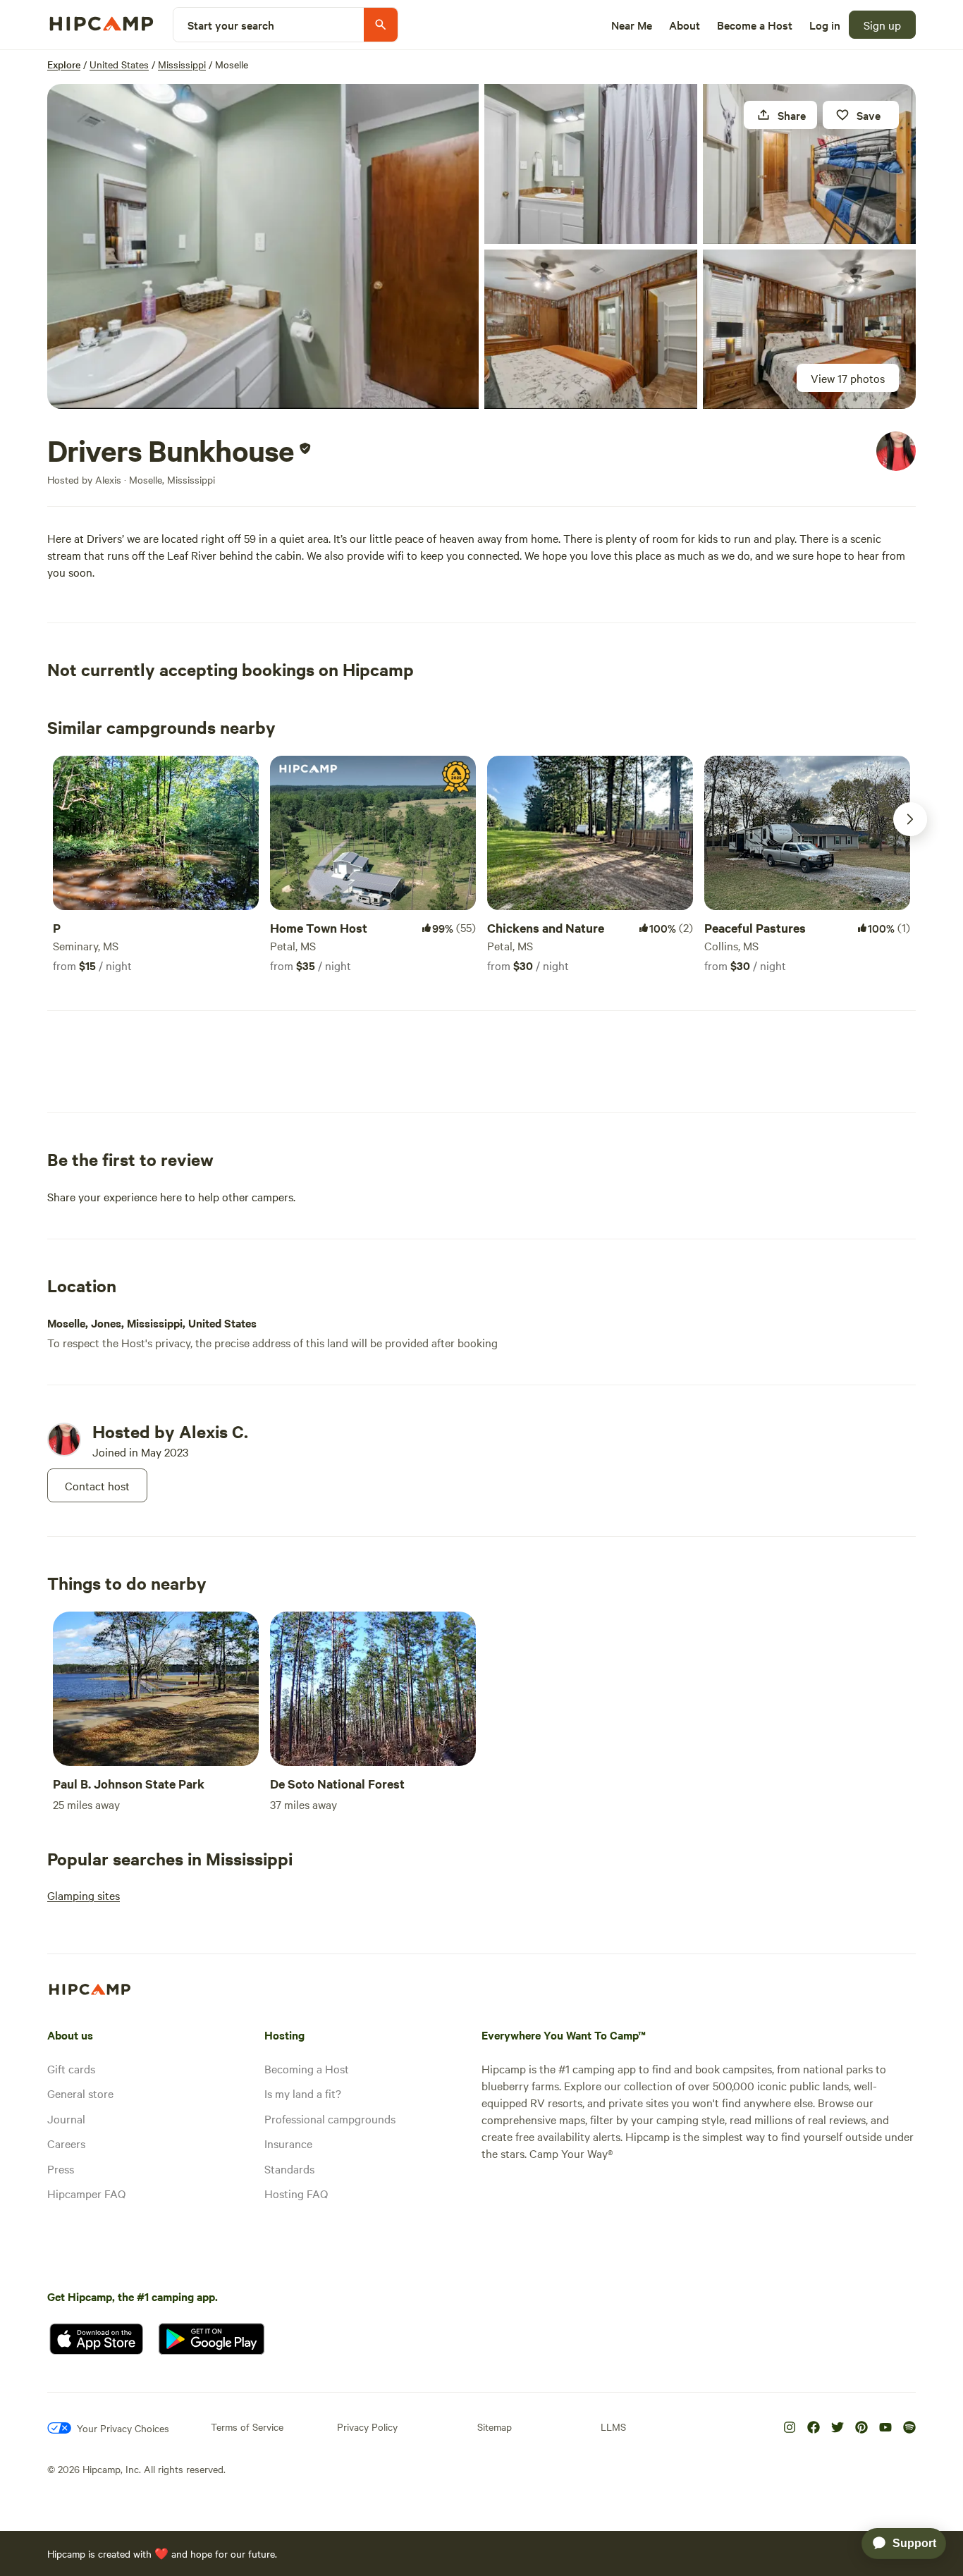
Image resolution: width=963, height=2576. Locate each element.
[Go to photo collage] (263, 246)
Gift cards (71, 2068)
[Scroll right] (910, 819)
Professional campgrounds (330, 2118)
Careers (66, 2143)
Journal (66, 2118)
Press (61, 2169)
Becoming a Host (307, 2068)
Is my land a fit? (303, 2093)
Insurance (288, 2143)
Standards (289, 2169)
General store (80, 2093)
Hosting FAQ (296, 2193)
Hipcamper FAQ (86, 2193)
